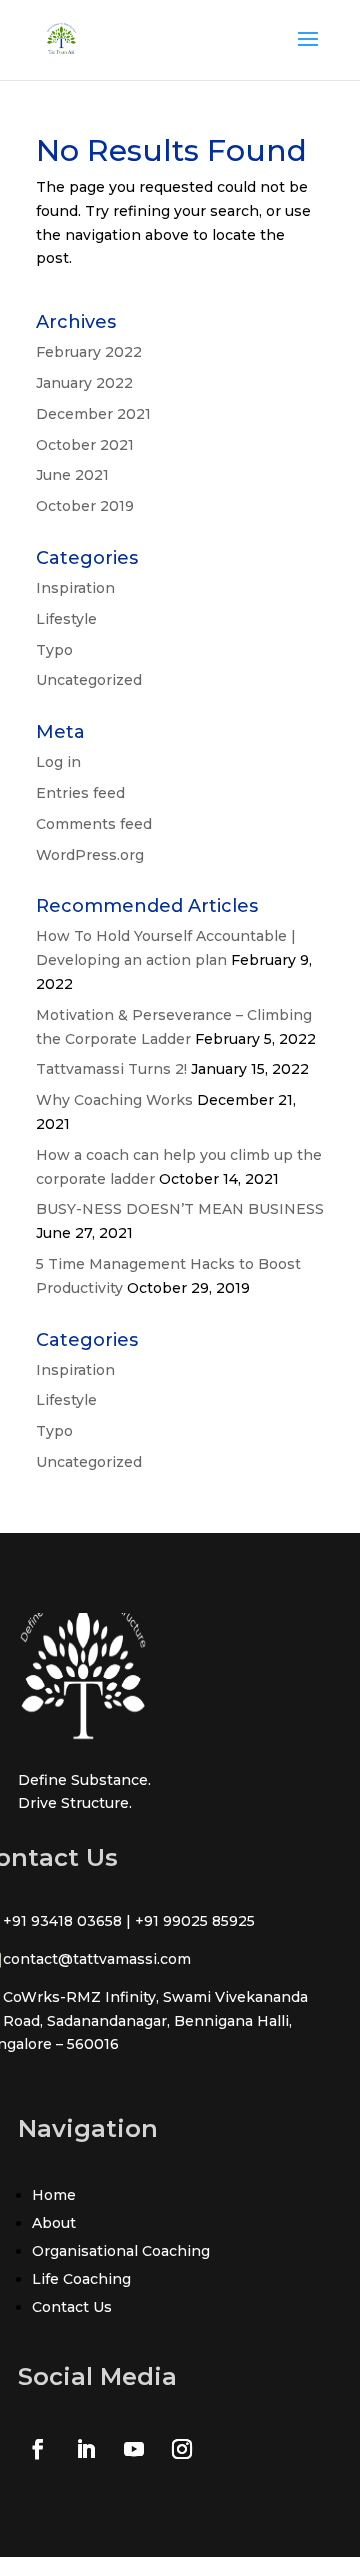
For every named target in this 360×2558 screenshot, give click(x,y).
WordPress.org (90, 855)
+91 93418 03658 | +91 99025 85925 (129, 1921)
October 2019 (85, 506)
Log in (58, 762)
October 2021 (85, 445)
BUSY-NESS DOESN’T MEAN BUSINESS (180, 1209)
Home (54, 2195)
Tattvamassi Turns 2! (111, 1069)
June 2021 (72, 475)
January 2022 (84, 383)
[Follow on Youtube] (134, 2449)
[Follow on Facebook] (38, 2449)
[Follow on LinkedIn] (86, 2449)
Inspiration (75, 588)
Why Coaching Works (114, 1100)
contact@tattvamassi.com (97, 1959)
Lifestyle (66, 619)
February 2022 (89, 352)
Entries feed (80, 793)
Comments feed (94, 824)
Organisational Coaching (121, 2251)
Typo (54, 650)
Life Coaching (81, 2279)
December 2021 (93, 414)
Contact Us (72, 2307)
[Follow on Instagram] (182, 2449)
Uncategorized (89, 680)
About (54, 2223)
